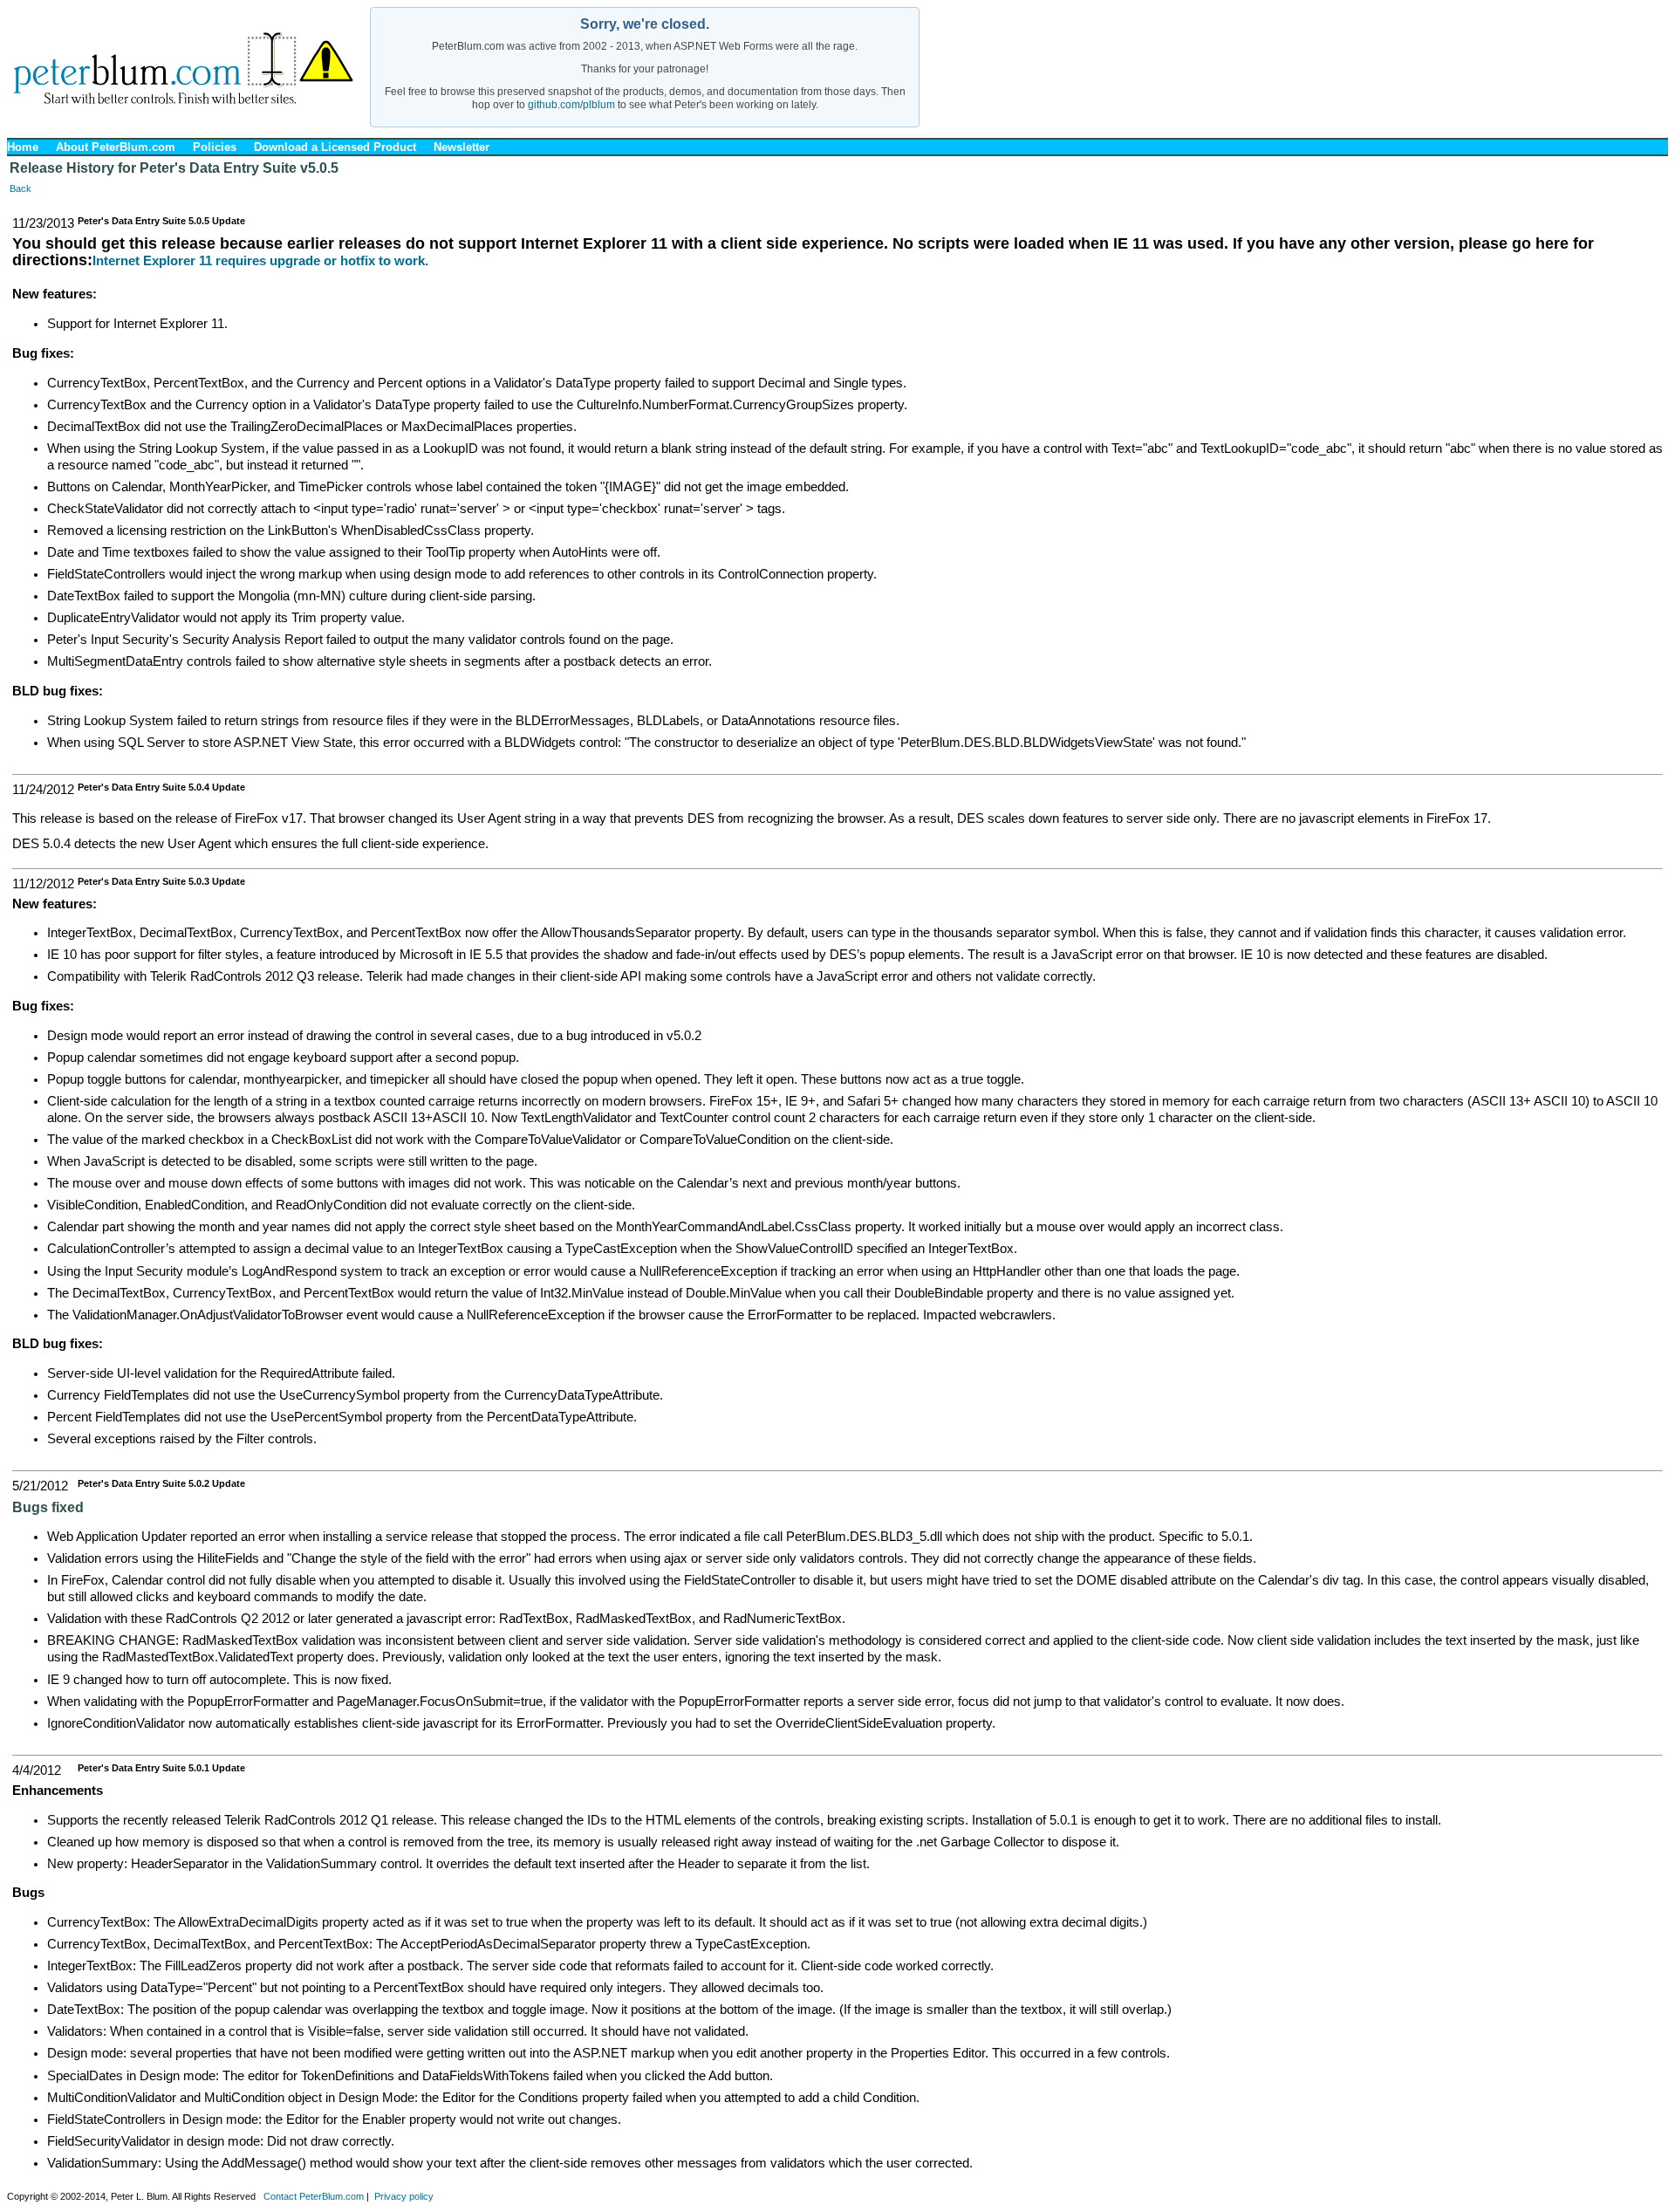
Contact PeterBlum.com (314, 2196)
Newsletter (461, 147)
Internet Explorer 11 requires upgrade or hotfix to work (259, 261)
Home (23, 147)
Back (21, 188)
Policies (215, 147)
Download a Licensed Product (335, 147)
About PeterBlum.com (116, 147)
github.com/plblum (571, 105)
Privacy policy (404, 2196)
